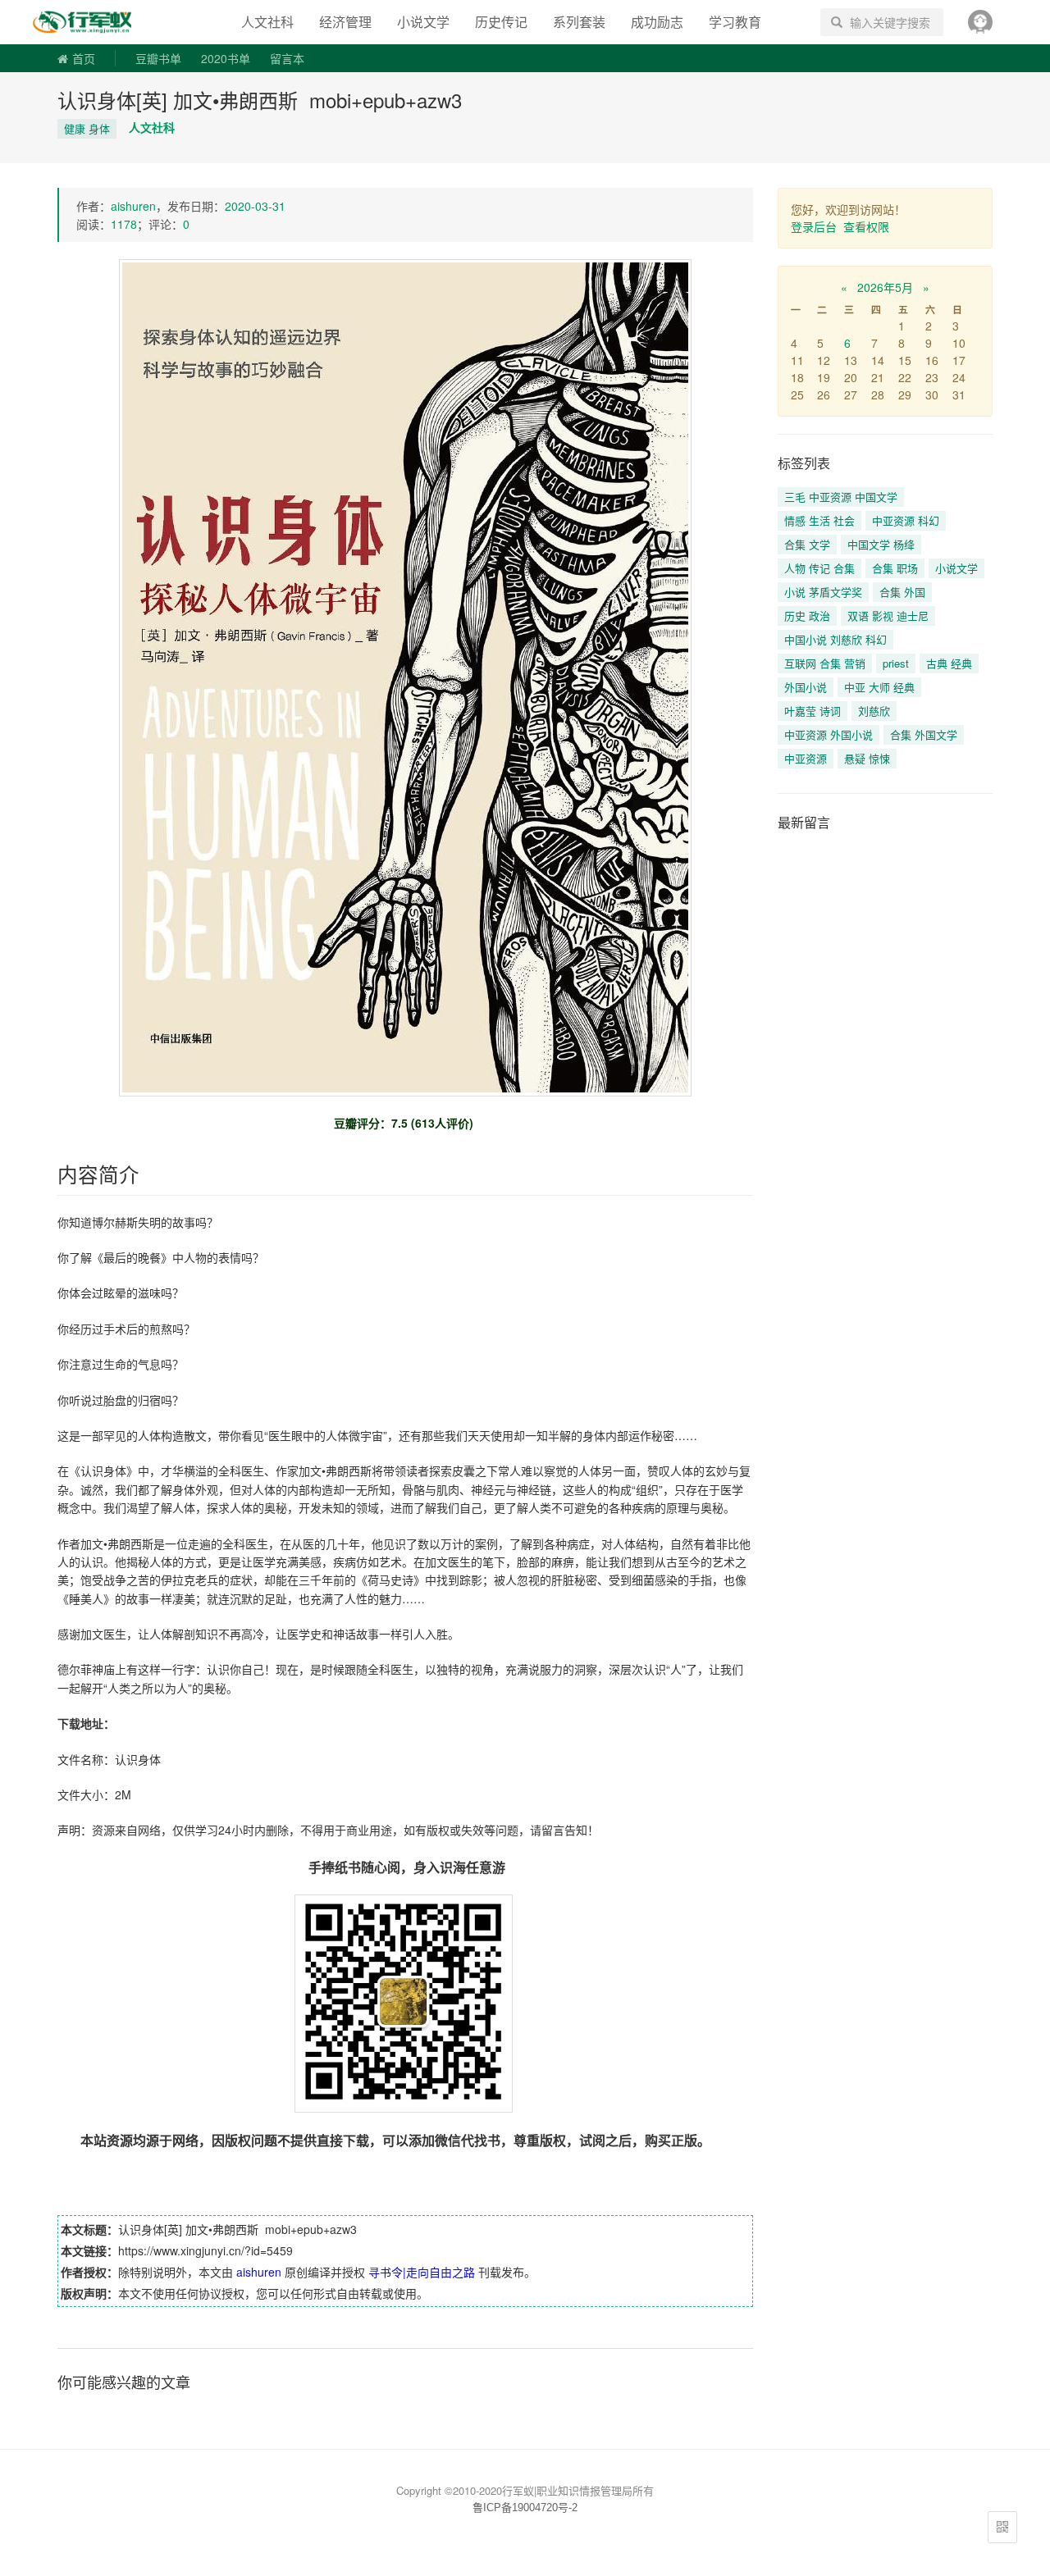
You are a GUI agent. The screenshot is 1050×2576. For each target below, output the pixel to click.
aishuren (133, 206)
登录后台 (814, 226)
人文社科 (267, 22)
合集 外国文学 (924, 734)
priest (896, 663)
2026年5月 (885, 287)
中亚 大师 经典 (879, 687)
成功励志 (657, 22)
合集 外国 (902, 592)
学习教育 (735, 22)
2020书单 (226, 58)
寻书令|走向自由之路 (94, 22)
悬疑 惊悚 (867, 758)
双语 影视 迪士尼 (888, 616)
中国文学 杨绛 (881, 544)
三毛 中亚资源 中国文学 (841, 497)
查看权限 (866, 226)
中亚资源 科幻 (906, 520)
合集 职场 (895, 568)
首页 (84, 58)
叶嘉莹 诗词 (813, 711)
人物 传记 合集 (819, 568)
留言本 (287, 58)
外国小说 (806, 687)
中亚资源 (806, 758)
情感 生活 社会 (819, 520)
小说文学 (423, 22)
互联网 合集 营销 (825, 663)
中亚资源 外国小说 (829, 734)
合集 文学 (807, 544)
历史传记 (501, 22)
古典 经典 (949, 663)
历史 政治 (807, 616)
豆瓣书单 (158, 58)
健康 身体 (87, 128)
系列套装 (579, 22)
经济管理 (345, 22)
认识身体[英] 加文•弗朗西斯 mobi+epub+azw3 (260, 100)
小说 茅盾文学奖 (823, 592)
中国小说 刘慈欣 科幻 (835, 639)
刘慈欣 (874, 711)
